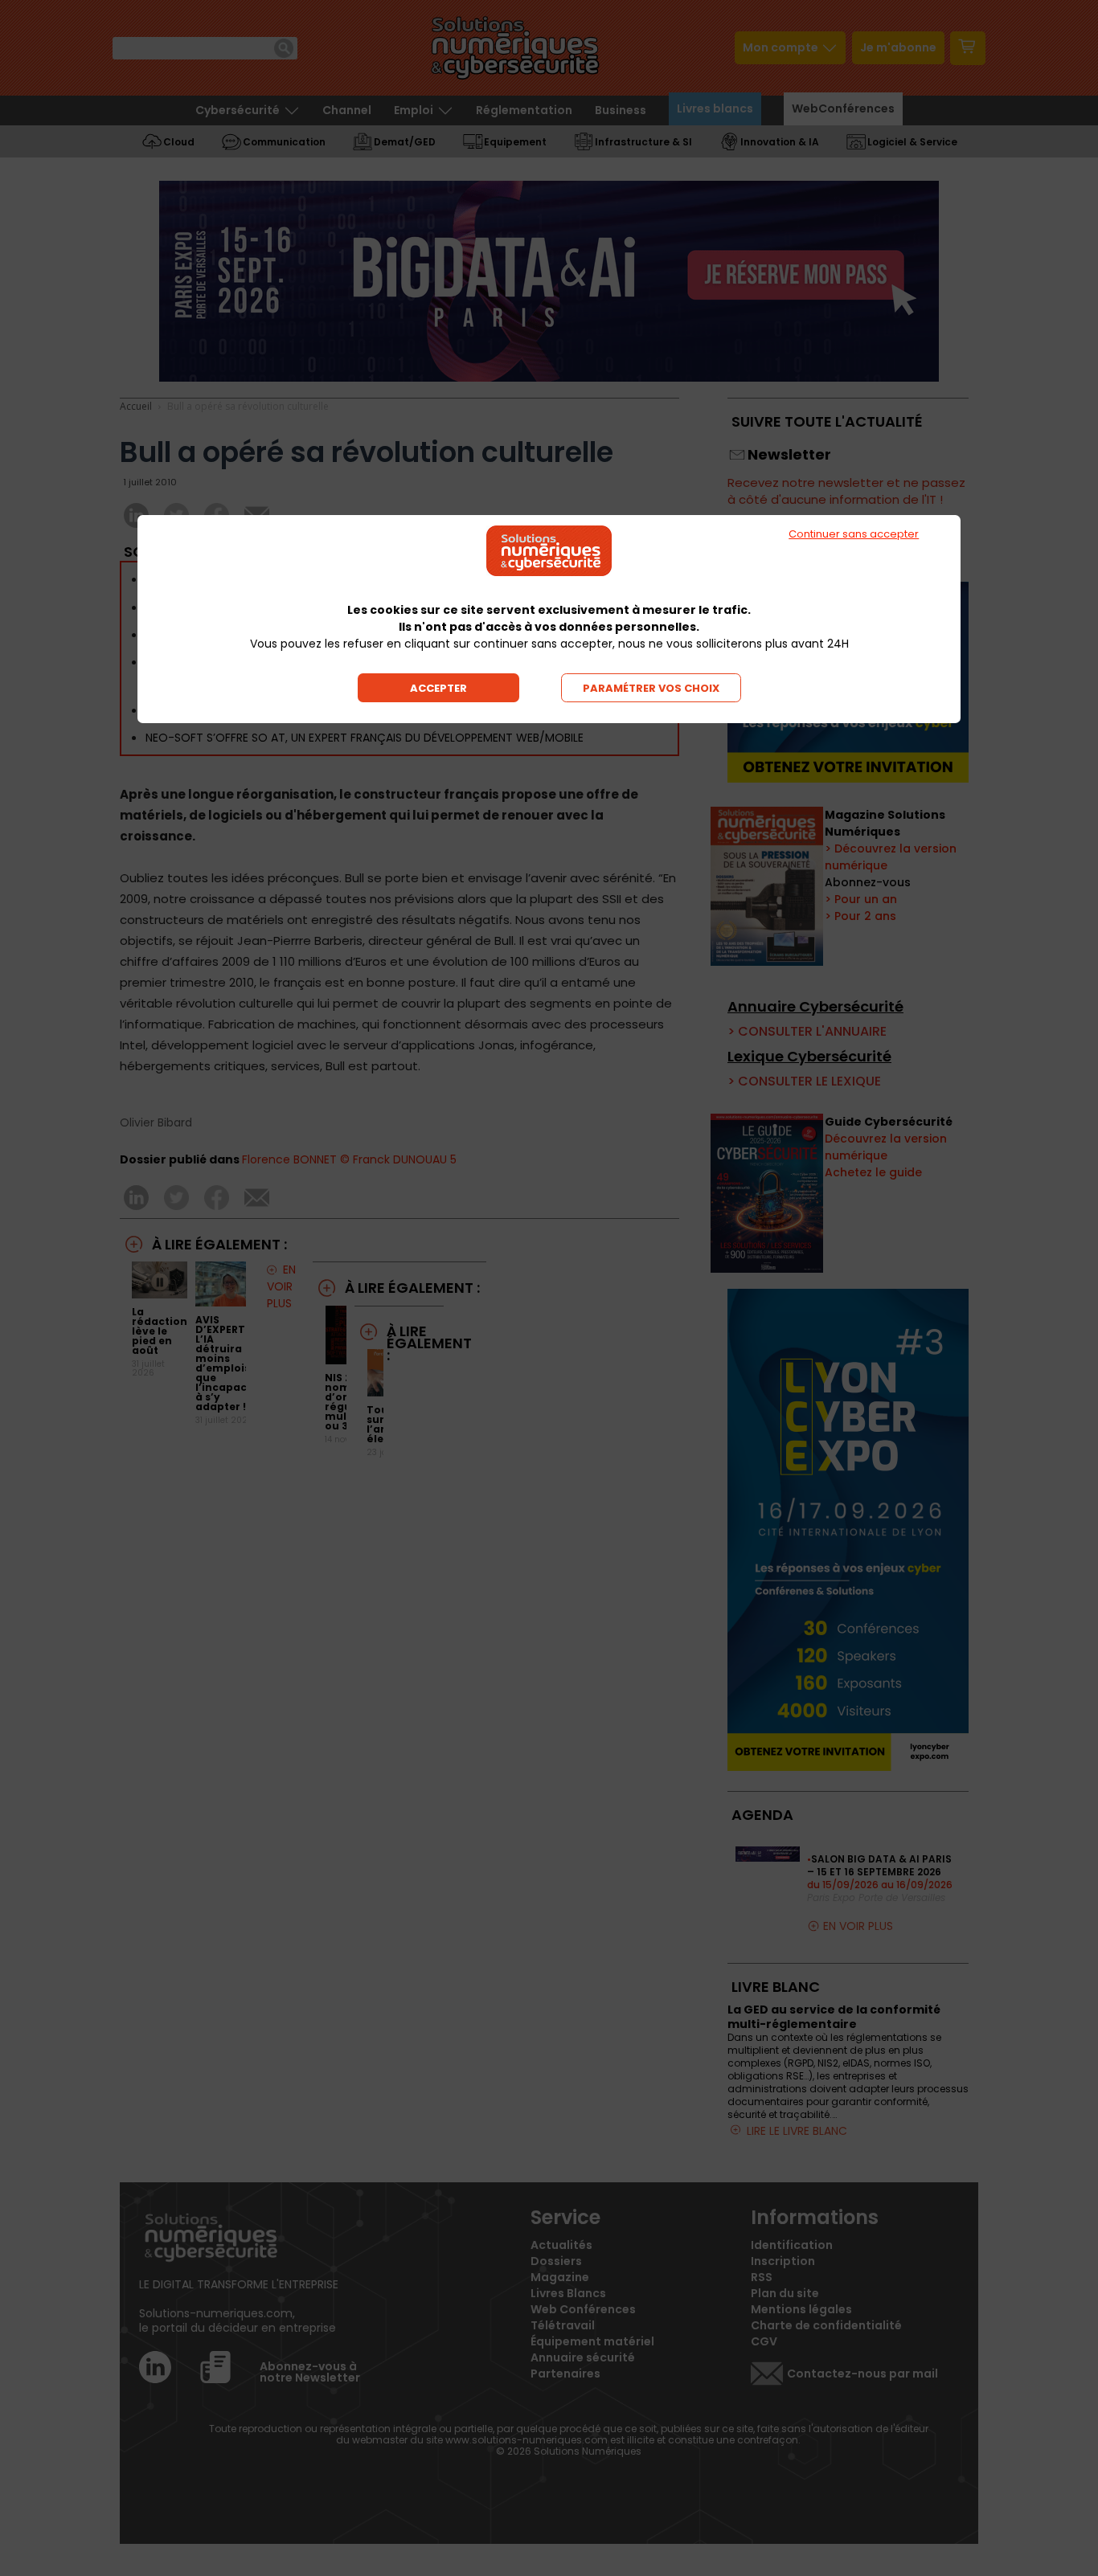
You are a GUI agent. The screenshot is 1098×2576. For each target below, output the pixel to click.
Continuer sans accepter (854, 534)
